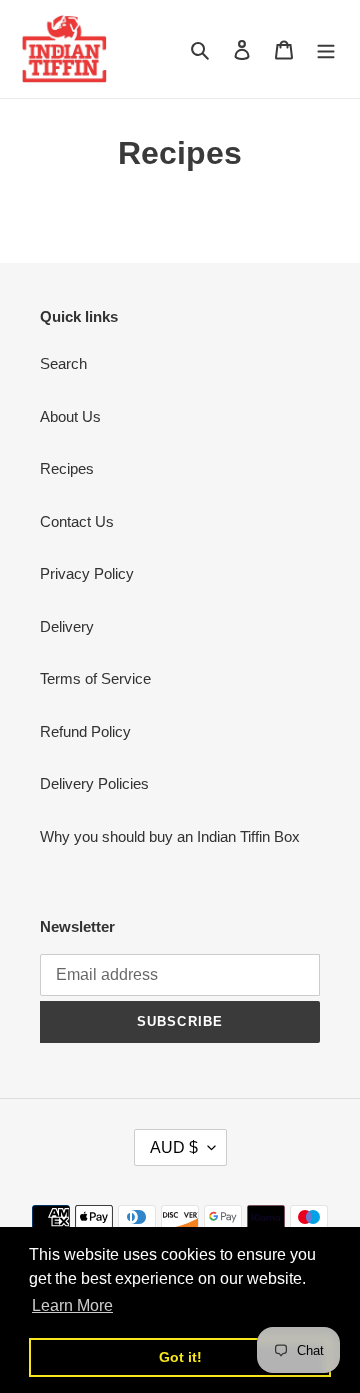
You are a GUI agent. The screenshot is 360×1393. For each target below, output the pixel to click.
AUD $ (174, 1147)
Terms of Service (95, 678)
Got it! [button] (180, 1357)
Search (63, 363)
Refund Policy (85, 731)
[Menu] (326, 49)
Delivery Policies (94, 783)
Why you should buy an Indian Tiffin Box (170, 836)
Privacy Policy (87, 573)
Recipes (67, 468)
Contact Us (77, 521)
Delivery (67, 626)
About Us (70, 416)
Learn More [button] (72, 1305)
